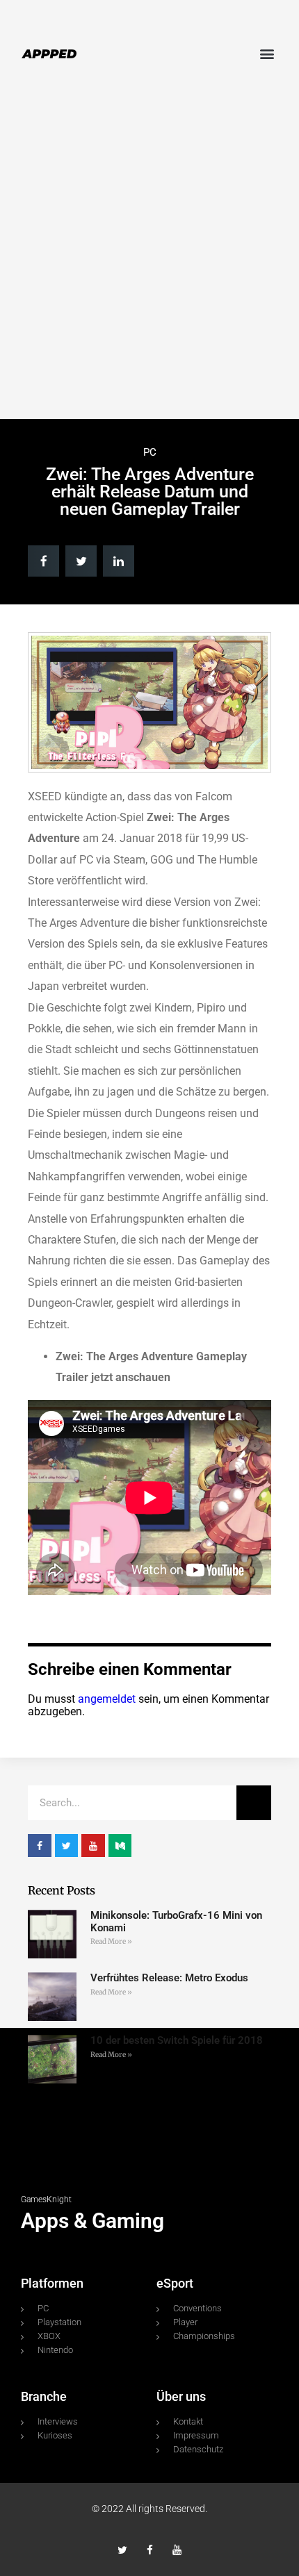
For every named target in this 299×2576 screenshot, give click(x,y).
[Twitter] (123, 2550)
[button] (267, 53)
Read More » (111, 1941)
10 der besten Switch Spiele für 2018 (177, 2040)
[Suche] (254, 1803)
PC (150, 452)
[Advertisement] (149, 256)
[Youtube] (177, 2550)
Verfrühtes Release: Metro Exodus (169, 1978)
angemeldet (107, 1699)
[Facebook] (150, 2550)
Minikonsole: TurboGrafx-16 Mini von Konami (176, 1921)
